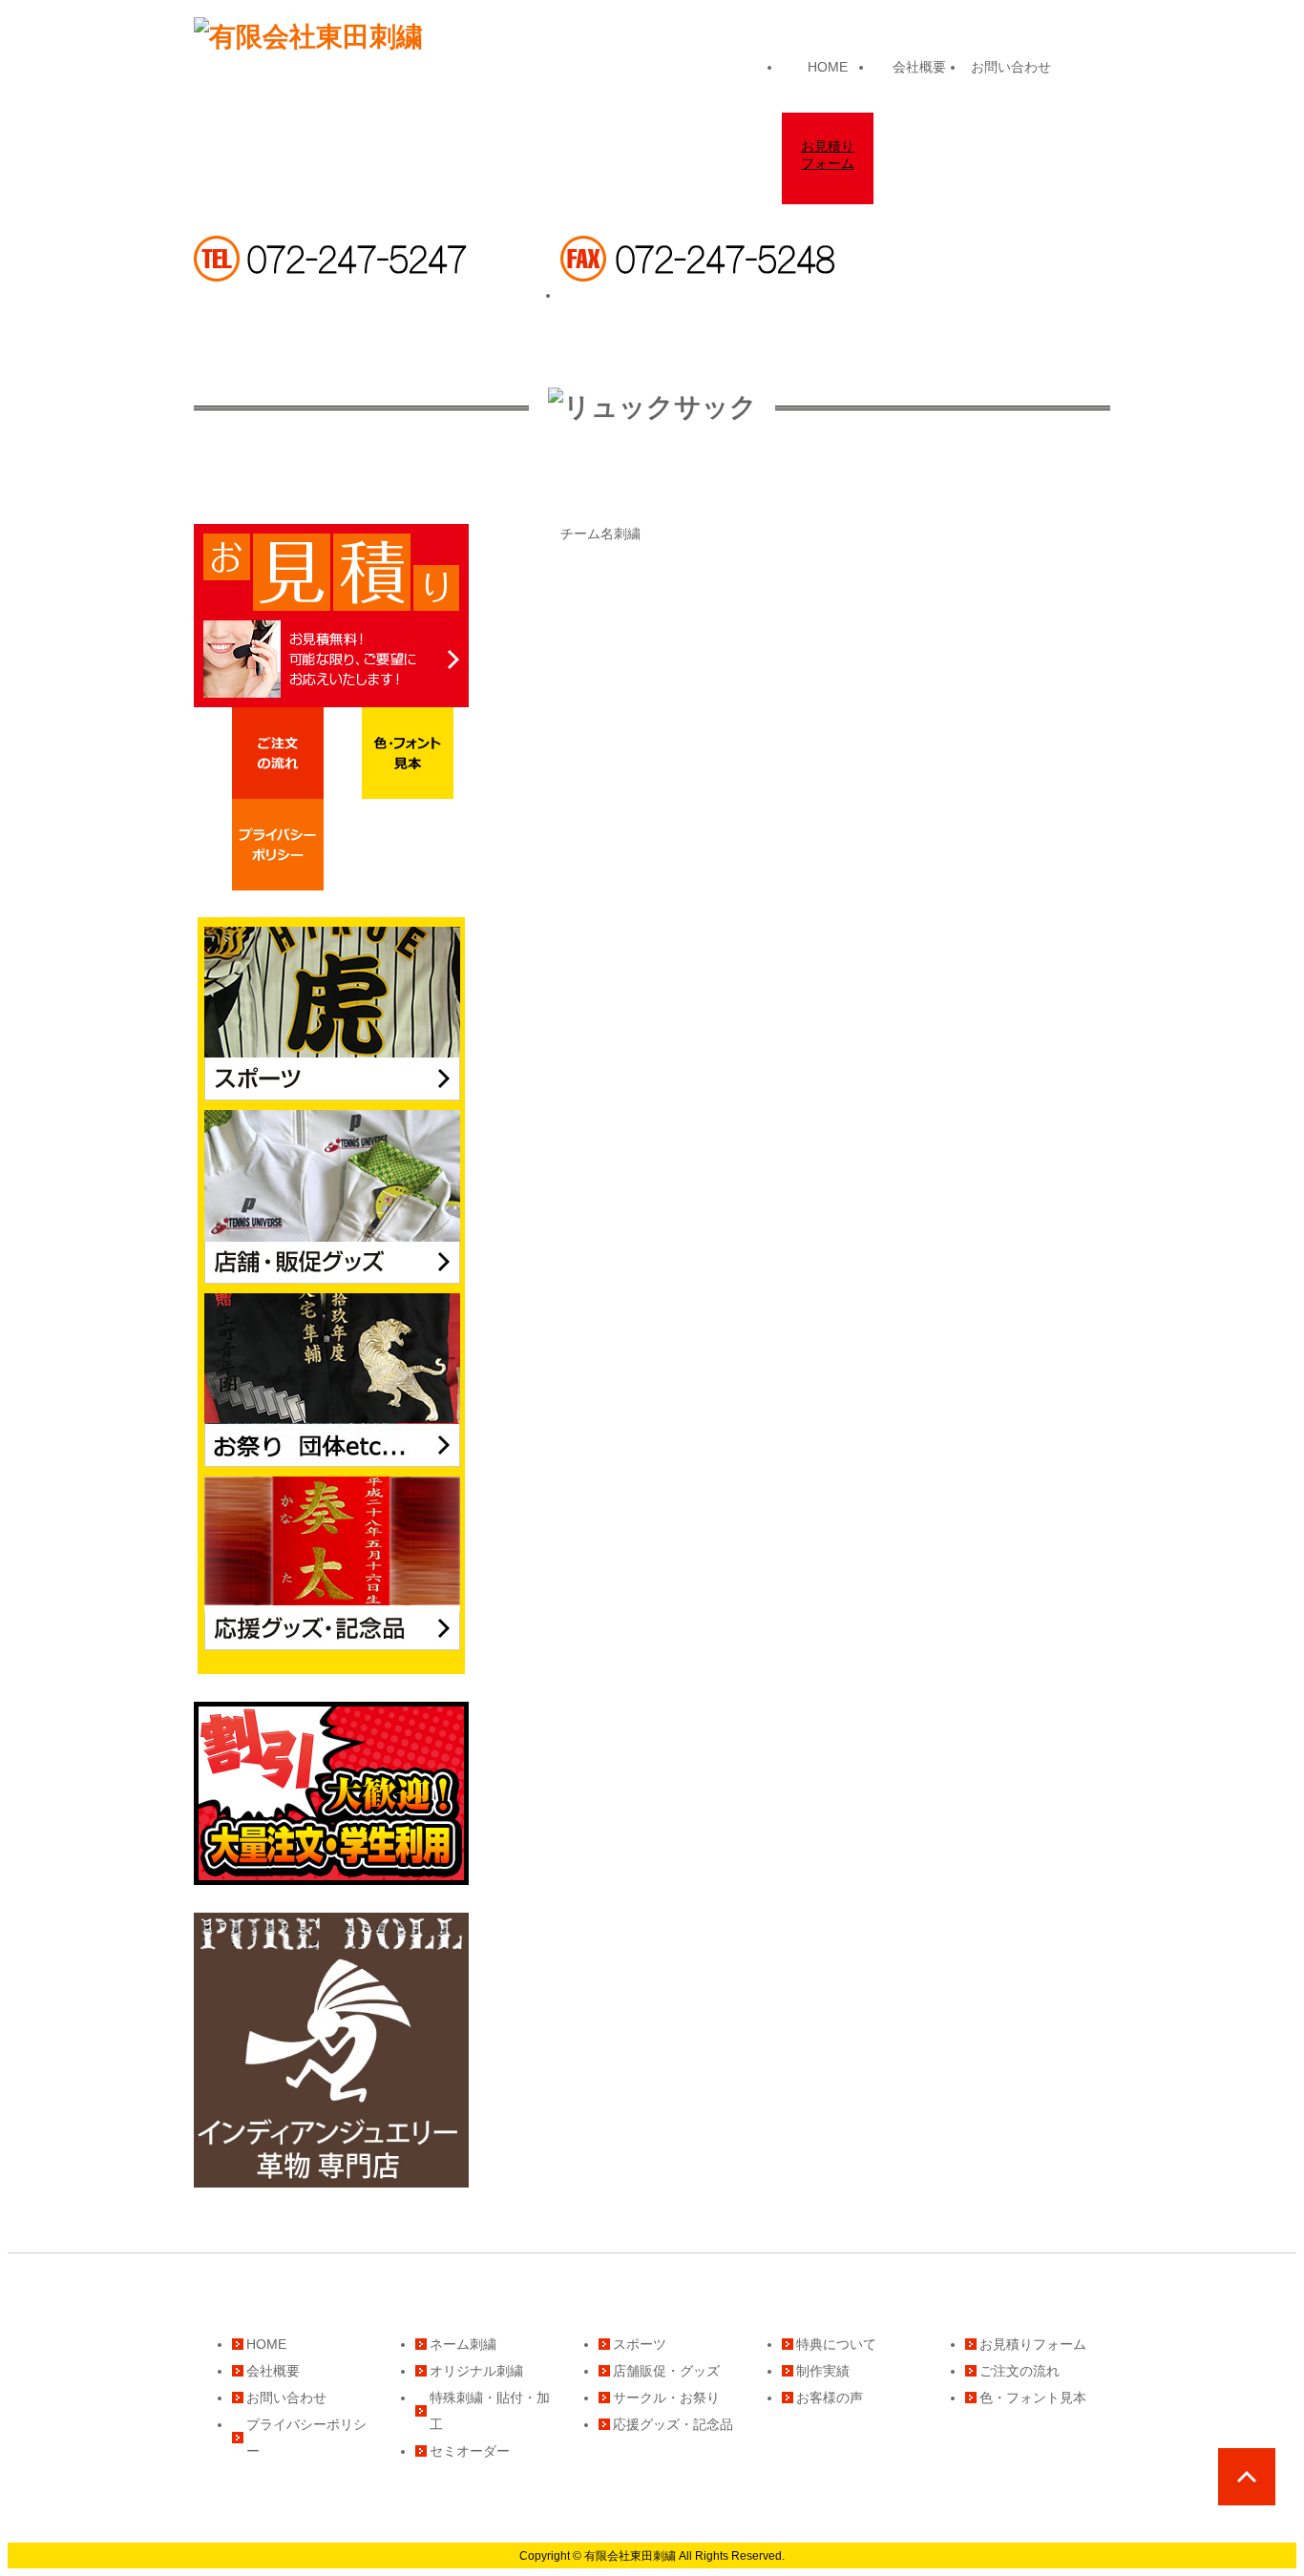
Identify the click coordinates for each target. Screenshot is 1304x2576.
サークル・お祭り (666, 2398)
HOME (828, 67)
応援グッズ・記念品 (673, 2424)
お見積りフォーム (1033, 2344)
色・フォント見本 (1033, 2398)
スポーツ (640, 2344)
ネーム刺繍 (463, 2344)
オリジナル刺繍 (476, 2371)
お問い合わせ (1011, 67)
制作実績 (823, 2371)
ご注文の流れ (1020, 2371)
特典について (836, 2344)
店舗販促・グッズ (666, 2371)
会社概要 (919, 67)
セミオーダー (470, 2451)
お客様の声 (830, 2398)
